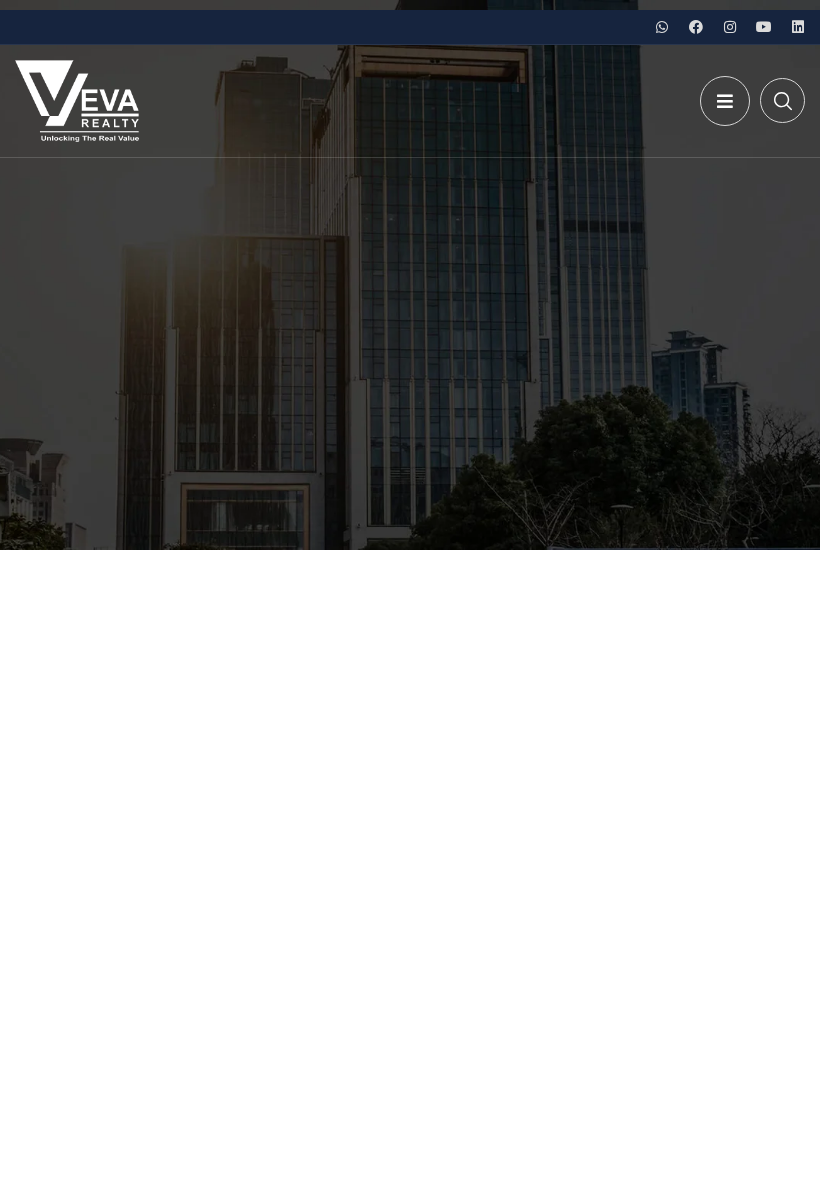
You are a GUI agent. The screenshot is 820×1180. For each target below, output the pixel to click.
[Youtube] (764, 27)
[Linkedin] (798, 27)
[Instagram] (730, 27)
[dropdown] (725, 101)
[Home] (77, 101)
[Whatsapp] (662, 27)
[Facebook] (696, 27)
